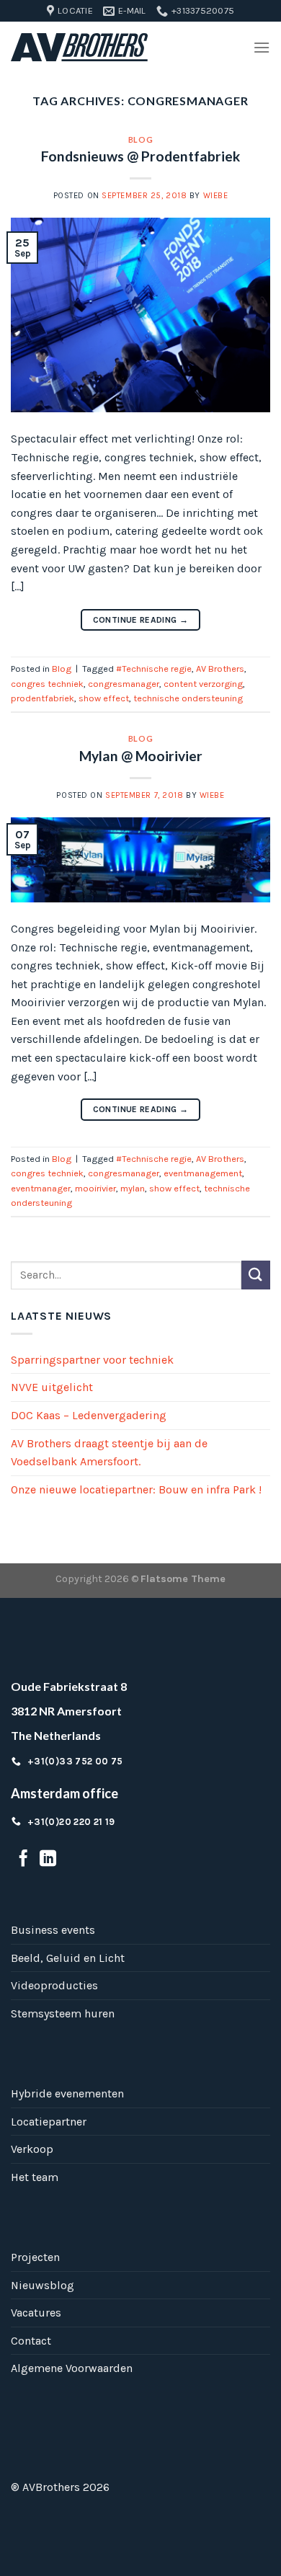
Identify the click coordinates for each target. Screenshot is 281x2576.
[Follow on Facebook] (23, 1860)
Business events (53, 1930)
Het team (35, 2177)
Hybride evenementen (67, 2093)
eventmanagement (203, 1173)
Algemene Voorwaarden (72, 2368)
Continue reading (141, 620)
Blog (140, 139)
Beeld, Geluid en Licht (68, 1958)
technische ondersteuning (188, 698)
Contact (31, 2341)
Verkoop (32, 2149)
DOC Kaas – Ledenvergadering (89, 1415)
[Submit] (256, 1275)
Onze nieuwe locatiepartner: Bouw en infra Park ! (136, 1489)
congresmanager (124, 684)
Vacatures (36, 2313)
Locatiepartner (49, 2122)
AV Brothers (220, 669)
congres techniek (47, 684)
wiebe (216, 196)
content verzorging (203, 684)
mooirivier (95, 1188)
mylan (133, 1188)
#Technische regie (154, 669)
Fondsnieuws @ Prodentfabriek (140, 156)
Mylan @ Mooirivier (141, 756)
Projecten (35, 2257)
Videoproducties (54, 1985)
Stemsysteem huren (63, 2013)
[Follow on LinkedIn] (48, 1860)
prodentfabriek (43, 698)
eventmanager (41, 1188)
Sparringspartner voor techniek (92, 1360)
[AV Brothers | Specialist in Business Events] (79, 48)
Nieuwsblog (43, 2285)
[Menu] (262, 47)
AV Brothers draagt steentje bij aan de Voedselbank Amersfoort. (109, 1453)
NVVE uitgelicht (52, 1387)
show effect (104, 698)
